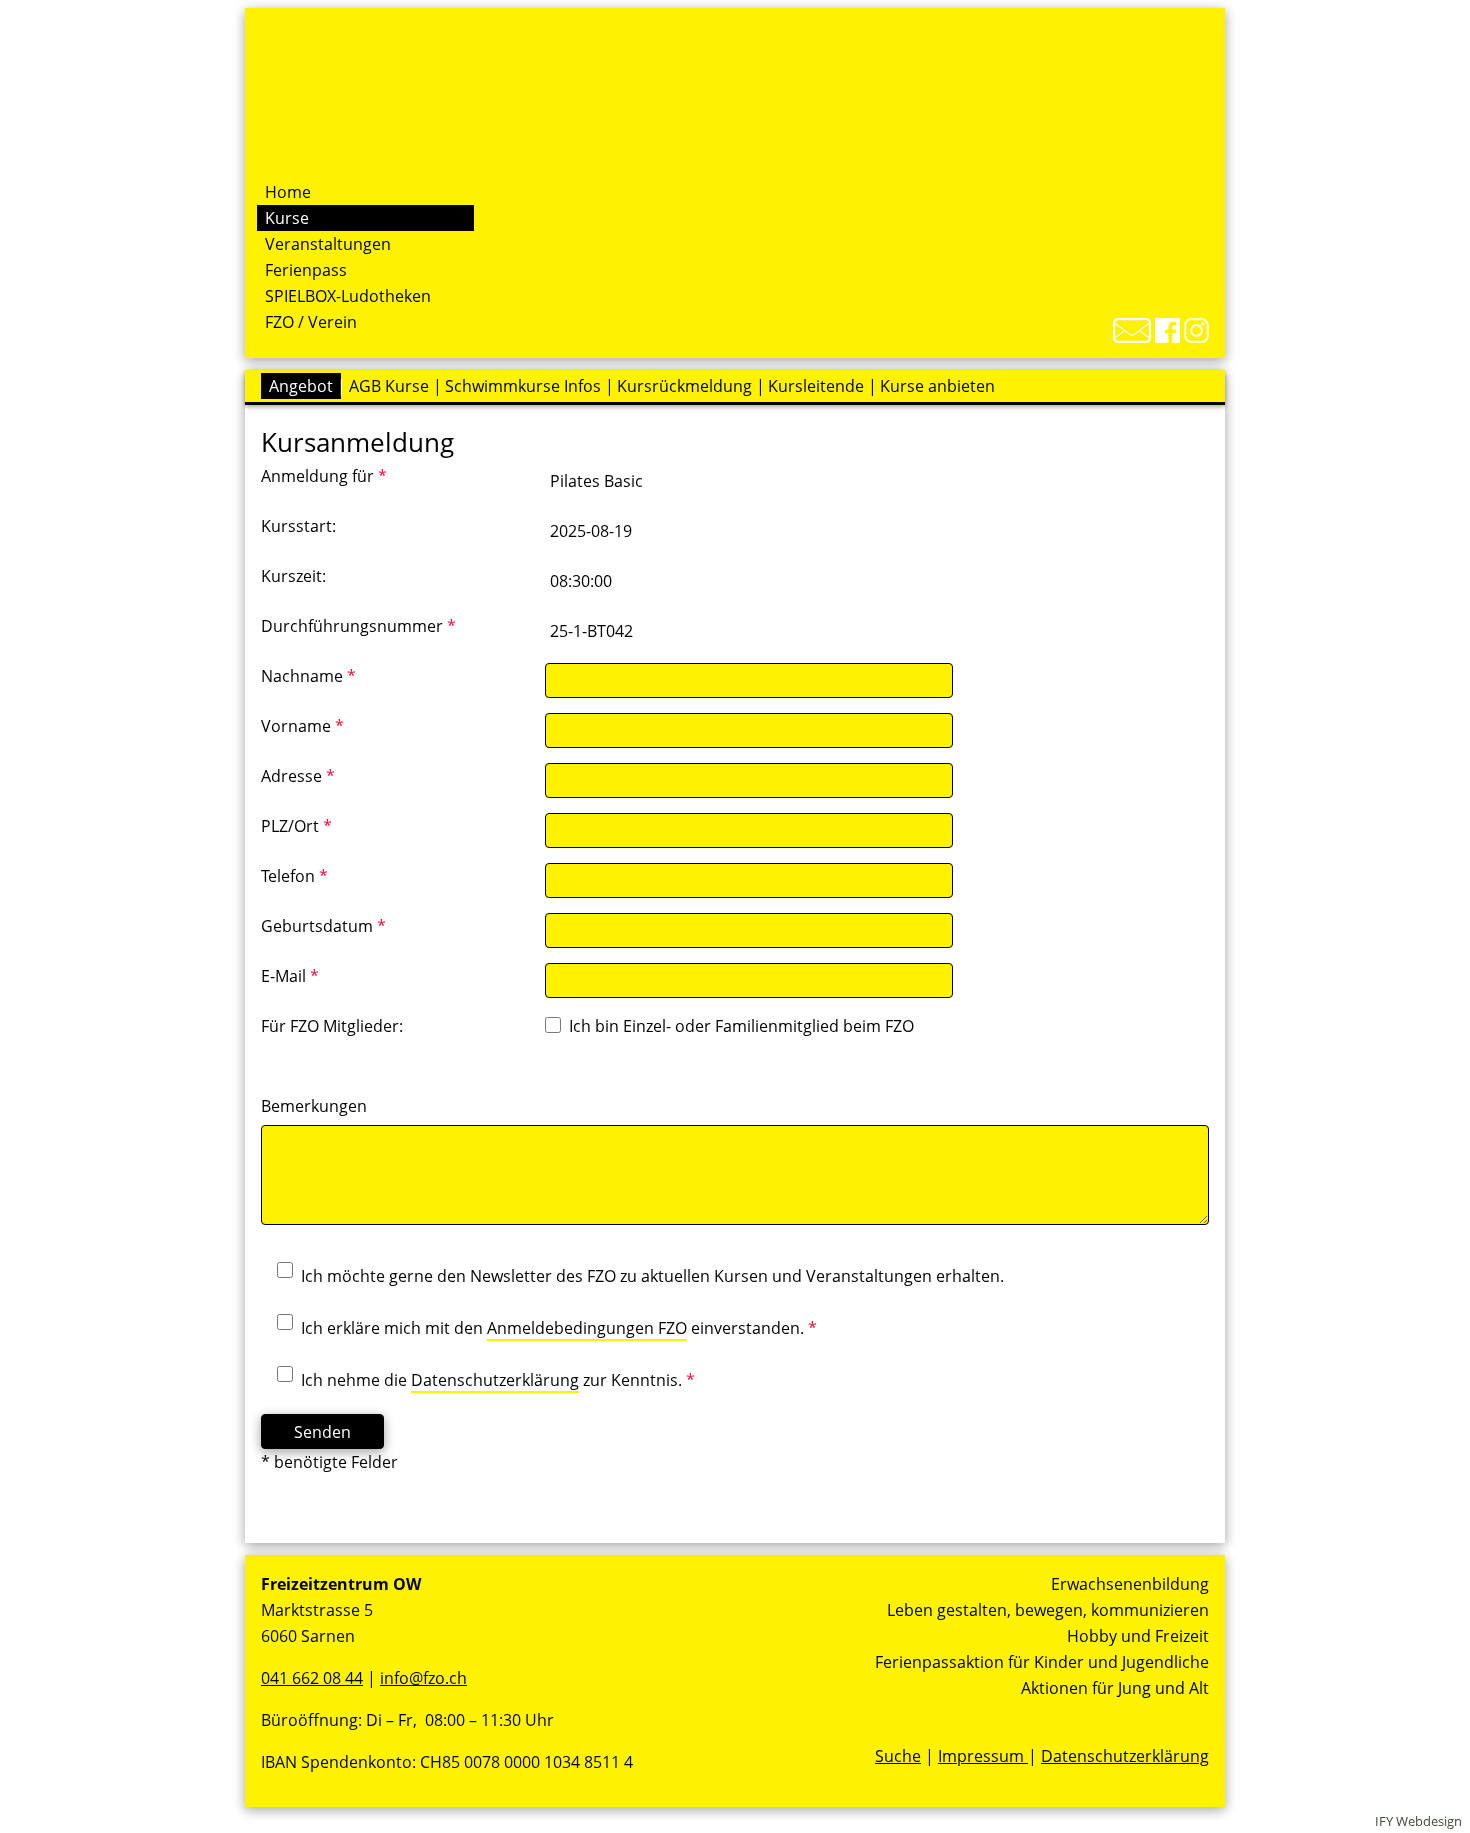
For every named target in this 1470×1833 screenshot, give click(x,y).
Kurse (287, 218)
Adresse (298, 776)
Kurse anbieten (937, 386)
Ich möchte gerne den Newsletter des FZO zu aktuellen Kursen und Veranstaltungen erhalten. (652, 1276)
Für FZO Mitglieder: (332, 1026)
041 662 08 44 (312, 1678)
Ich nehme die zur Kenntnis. (498, 1380)
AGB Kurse (389, 386)
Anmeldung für (324, 476)
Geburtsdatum (323, 926)
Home (288, 192)
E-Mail (290, 976)
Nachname (308, 676)
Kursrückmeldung (684, 386)
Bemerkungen (314, 1106)
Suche (898, 1756)
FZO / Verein (311, 322)
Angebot (301, 386)
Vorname (302, 726)
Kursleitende (816, 386)
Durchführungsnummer (358, 626)
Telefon (294, 876)
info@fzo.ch (423, 1678)
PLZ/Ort (296, 826)
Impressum (983, 1756)
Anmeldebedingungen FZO (587, 1328)
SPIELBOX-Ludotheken (348, 296)
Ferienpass (306, 270)
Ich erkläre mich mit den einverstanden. (559, 1328)
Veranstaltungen (328, 244)
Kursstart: (298, 526)
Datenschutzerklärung (495, 1380)
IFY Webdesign (1418, 1821)
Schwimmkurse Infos (523, 386)
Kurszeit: (293, 576)
